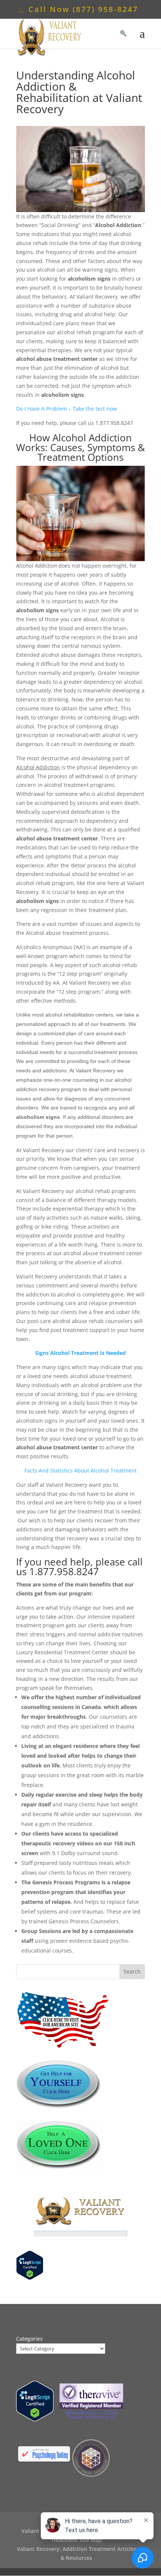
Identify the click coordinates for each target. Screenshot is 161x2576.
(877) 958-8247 (105, 9)
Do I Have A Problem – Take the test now (66, 409)
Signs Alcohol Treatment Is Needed (80, 1353)
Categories (29, 2339)
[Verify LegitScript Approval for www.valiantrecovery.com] (30, 2278)
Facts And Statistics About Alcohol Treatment (80, 1470)
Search (132, 1971)
